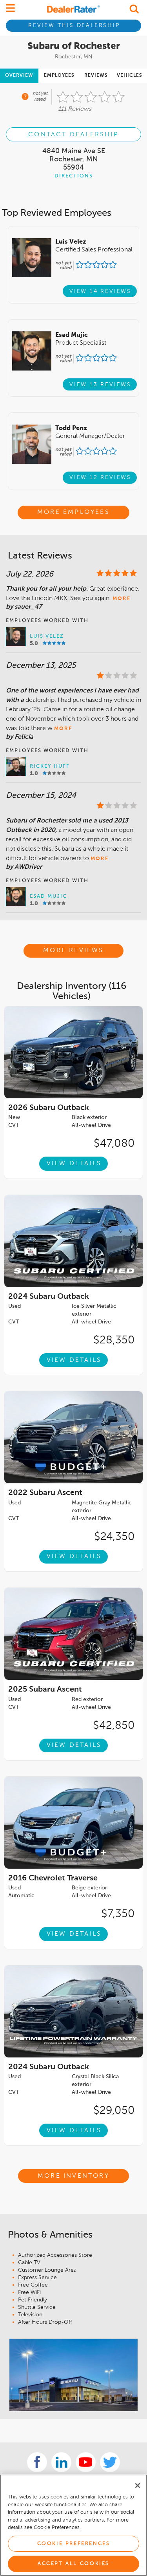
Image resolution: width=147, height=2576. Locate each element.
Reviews (96, 76)
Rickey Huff (50, 766)
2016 (53, 1878)
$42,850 (114, 1726)
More (122, 599)
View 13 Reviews (100, 385)
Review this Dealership (74, 25)
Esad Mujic (48, 896)
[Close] (138, 2486)
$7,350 (118, 1914)
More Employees (73, 512)
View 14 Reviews (100, 291)
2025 (45, 1690)
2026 (49, 1108)
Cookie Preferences (74, 2544)
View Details (74, 1164)
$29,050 (114, 2111)
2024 (49, 1297)
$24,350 (114, 1537)
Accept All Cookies (73, 2564)
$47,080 (114, 1144)
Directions (74, 176)
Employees (59, 76)
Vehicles (130, 76)
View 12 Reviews (100, 477)
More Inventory (73, 2176)
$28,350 (114, 1340)
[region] (73, 2525)
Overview (19, 76)
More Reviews (73, 951)
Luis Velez (47, 636)
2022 (45, 1493)
